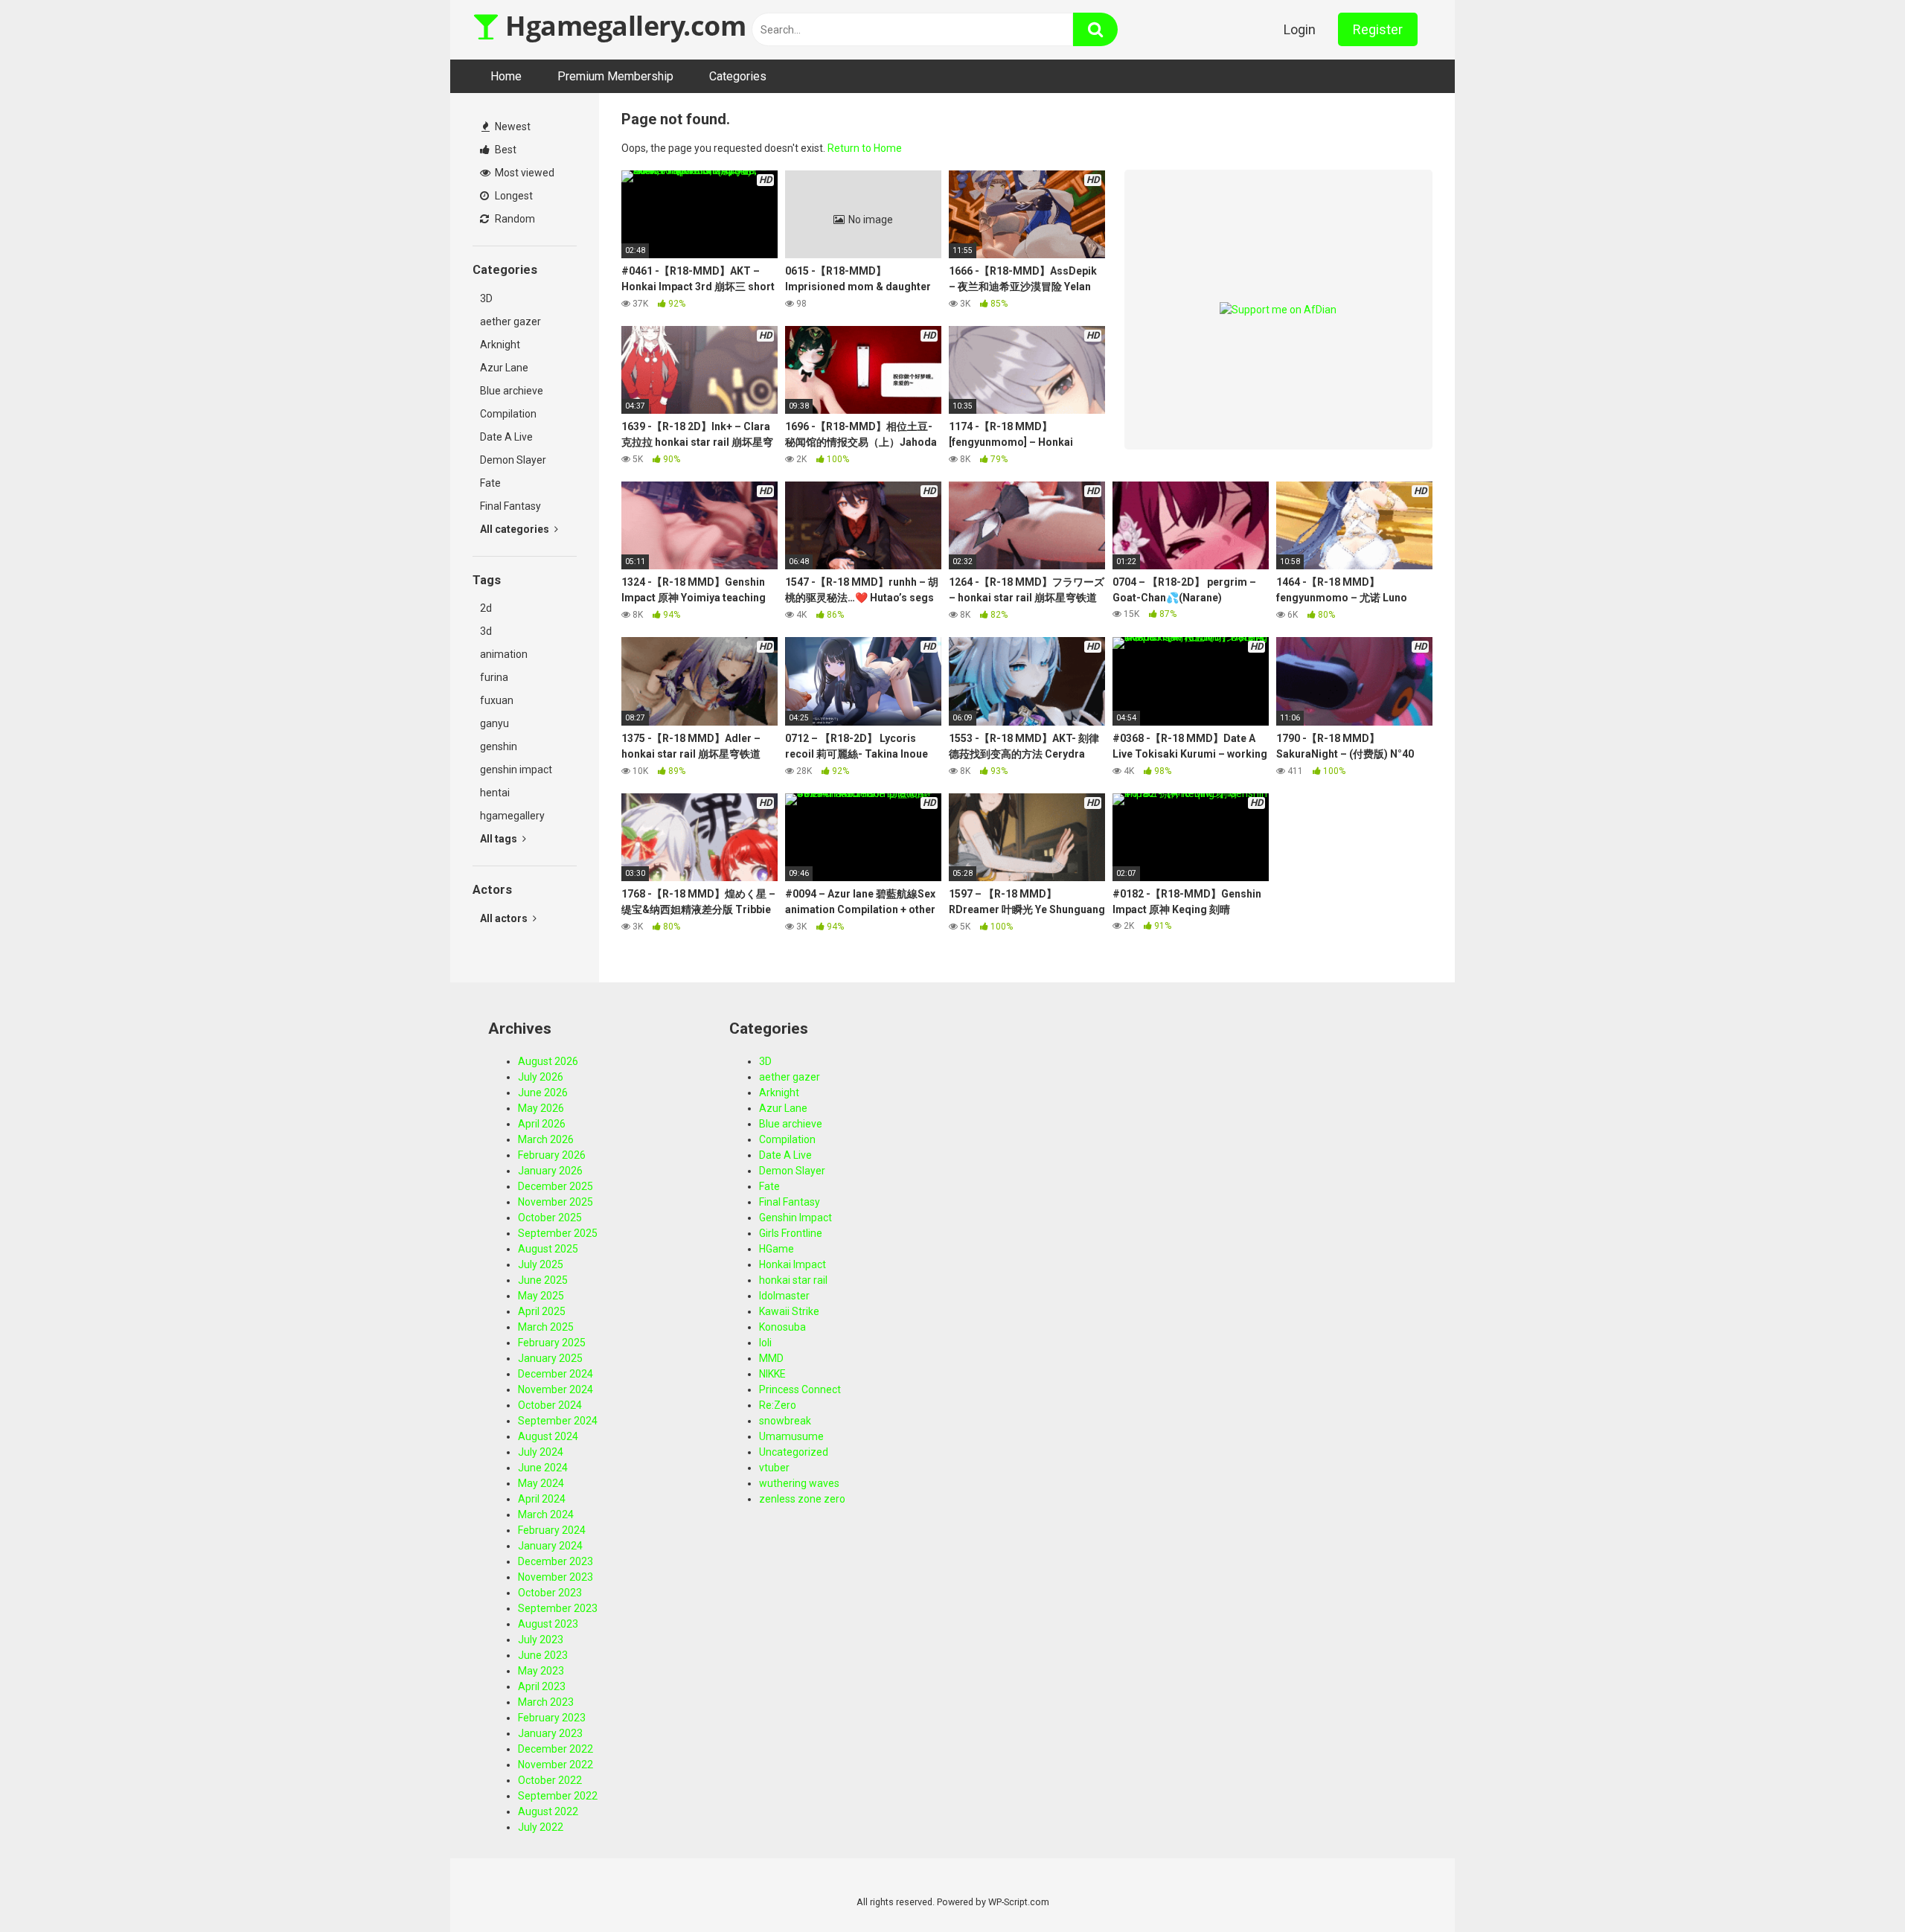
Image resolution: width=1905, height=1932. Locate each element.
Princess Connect (800, 1389)
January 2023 (550, 1733)
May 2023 (541, 1671)
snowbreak (785, 1421)
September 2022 (558, 1796)
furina (494, 677)
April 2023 (542, 1686)
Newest (512, 127)
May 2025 (541, 1296)
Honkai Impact (793, 1264)
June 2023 (543, 1655)
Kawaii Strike (789, 1311)
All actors (505, 918)
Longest (513, 196)
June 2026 (543, 1093)
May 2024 (541, 1483)
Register (1378, 29)
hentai (495, 793)
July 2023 (541, 1640)
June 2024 (543, 1468)
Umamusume (791, 1436)
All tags (500, 839)
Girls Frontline (791, 1233)
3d (486, 631)
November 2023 (556, 1577)
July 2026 (541, 1077)
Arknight (500, 345)
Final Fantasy (510, 506)
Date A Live (506, 437)
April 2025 (542, 1311)
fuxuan (497, 700)
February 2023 (552, 1718)
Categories (738, 76)
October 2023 (550, 1593)
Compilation (508, 414)
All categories (516, 529)
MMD (771, 1358)
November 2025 (556, 1202)
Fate (490, 483)
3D (486, 298)
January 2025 (550, 1358)
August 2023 (548, 1624)
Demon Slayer (513, 460)
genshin (499, 746)
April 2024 (542, 1499)
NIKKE (772, 1374)
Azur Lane (504, 368)
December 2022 (556, 1749)
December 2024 (556, 1374)
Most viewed (524, 173)
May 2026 (541, 1108)
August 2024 (548, 1436)
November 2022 (556, 1765)
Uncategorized (794, 1452)
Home (506, 76)
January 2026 (550, 1171)
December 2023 (556, 1561)
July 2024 (541, 1452)
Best (505, 150)
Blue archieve (512, 391)
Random (514, 219)
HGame (777, 1249)
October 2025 (550, 1218)
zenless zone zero (802, 1499)
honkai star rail (793, 1280)
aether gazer (510, 322)
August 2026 (548, 1061)
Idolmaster (784, 1296)
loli (765, 1343)
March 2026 (546, 1139)
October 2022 (550, 1780)
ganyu (494, 723)
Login (1300, 29)
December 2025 (556, 1186)
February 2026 (552, 1155)
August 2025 (548, 1249)
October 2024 (550, 1405)
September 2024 (558, 1421)
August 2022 (548, 1811)
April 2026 (542, 1124)
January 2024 (550, 1546)
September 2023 (558, 1608)
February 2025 (552, 1343)
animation (504, 654)
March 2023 (546, 1702)
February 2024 (552, 1530)
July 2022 (541, 1827)
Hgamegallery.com (622, 26)
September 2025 (558, 1233)
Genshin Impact (795, 1218)
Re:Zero (778, 1405)
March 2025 (546, 1327)
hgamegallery (512, 816)
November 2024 (556, 1389)
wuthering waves (799, 1483)
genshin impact (516, 770)
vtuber (774, 1468)
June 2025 (543, 1280)
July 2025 (541, 1264)
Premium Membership (615, 76)
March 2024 (546, 1514)
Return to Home (865, 148)
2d (486, 608)
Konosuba (782, 1327)
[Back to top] (1855, 1887)
